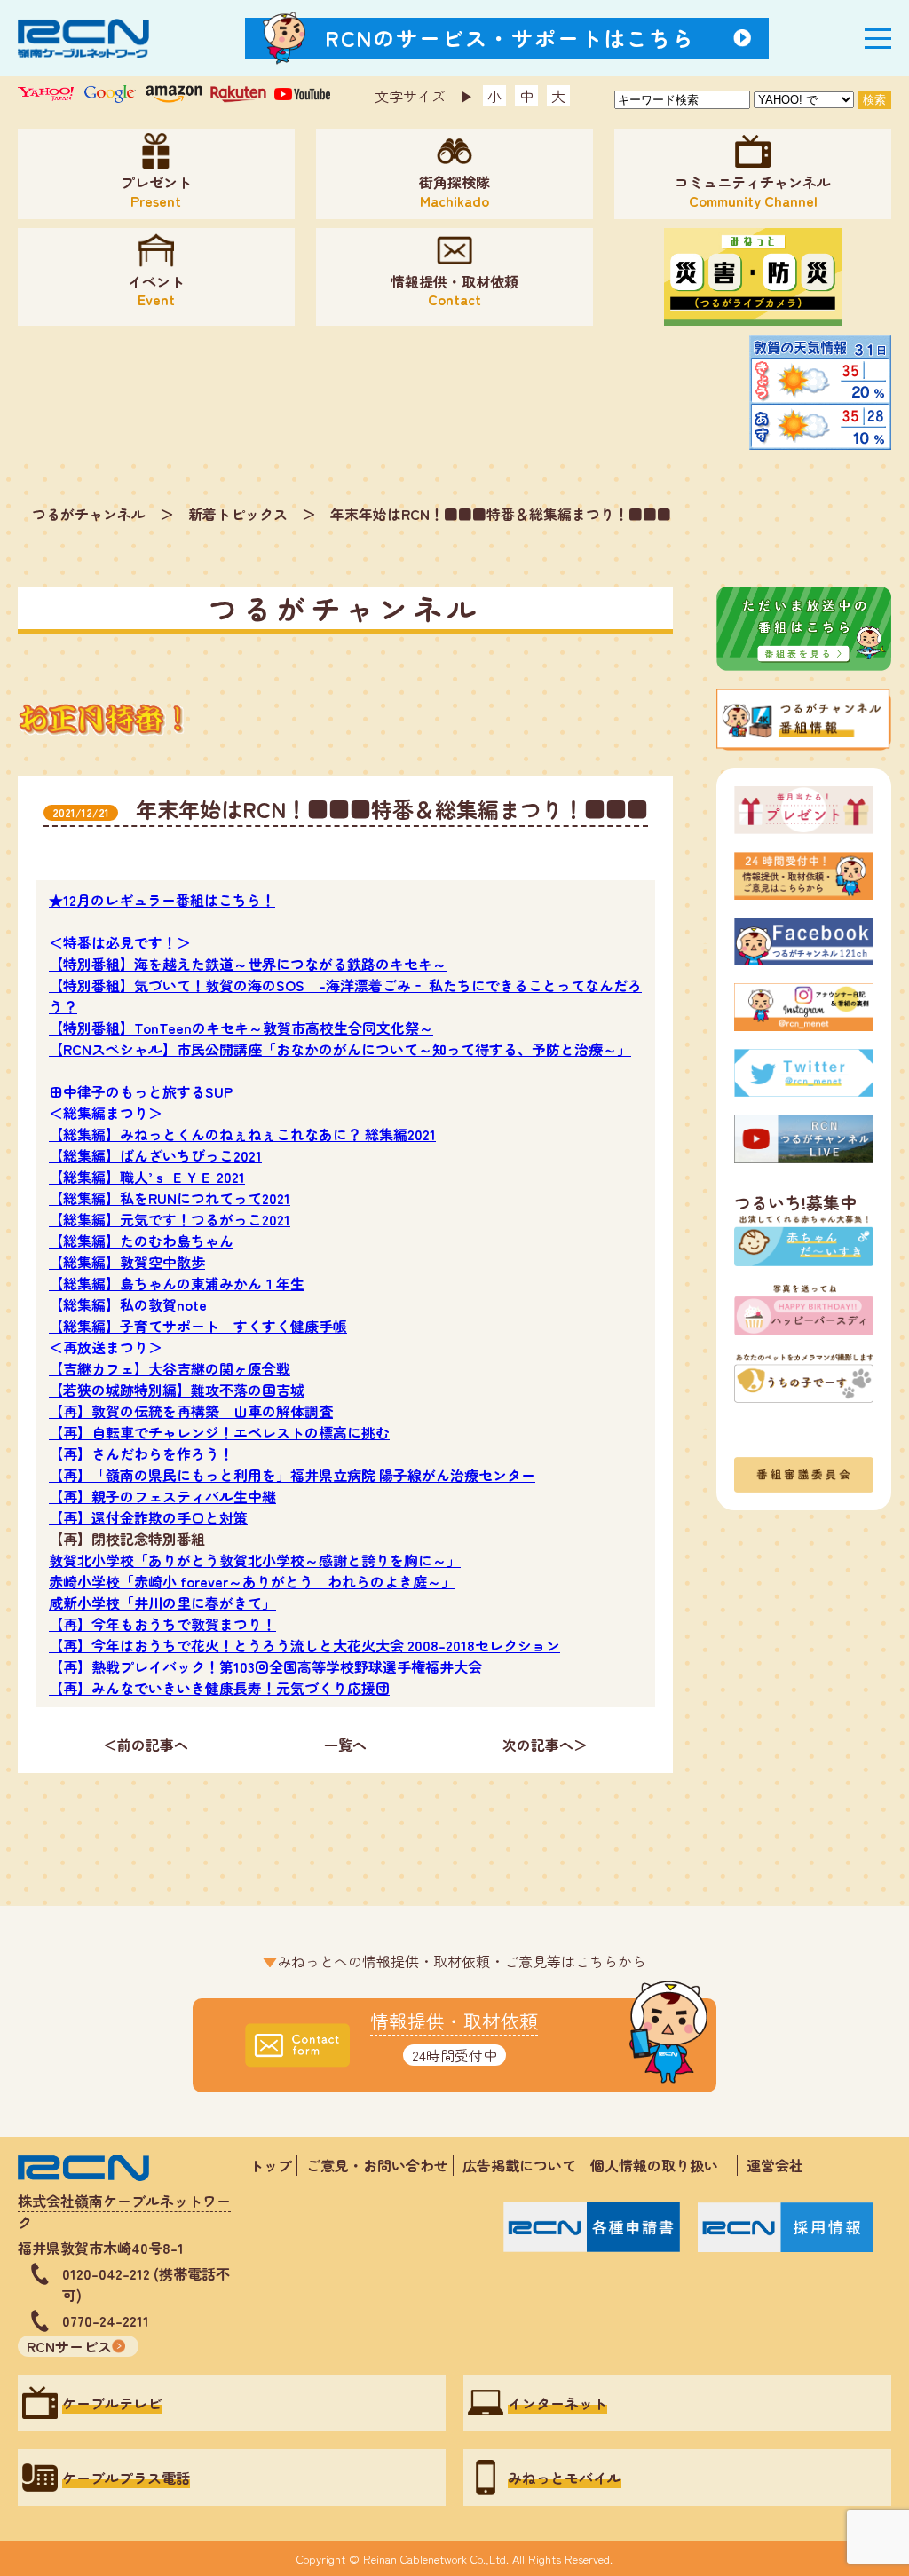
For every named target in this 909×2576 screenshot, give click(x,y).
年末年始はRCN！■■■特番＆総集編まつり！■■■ (501, 514)
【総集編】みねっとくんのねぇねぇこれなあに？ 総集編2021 (242, 1134)
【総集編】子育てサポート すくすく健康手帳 (198, 1326)
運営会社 (775, 2165)
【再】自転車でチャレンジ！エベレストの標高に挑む (219, 1432)
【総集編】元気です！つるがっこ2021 (170, 1219)
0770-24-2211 (106, 2320)
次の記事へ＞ (545, 1745)
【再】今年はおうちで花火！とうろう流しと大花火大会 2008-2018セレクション (304, 1645)
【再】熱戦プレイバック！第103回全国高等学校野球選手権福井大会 (265, 1666)
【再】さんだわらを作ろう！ (141, 1453)
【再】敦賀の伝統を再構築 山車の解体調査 (191, 1411)
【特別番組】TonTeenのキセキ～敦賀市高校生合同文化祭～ (241, 1028)
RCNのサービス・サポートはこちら (510, 38)
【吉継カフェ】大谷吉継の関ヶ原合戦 (170, 1368)
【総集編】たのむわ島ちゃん (141, 1241)
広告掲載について (519, 2165)
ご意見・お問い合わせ (377, 2165)
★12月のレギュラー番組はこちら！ (162, 900)
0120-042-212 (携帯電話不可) (146, 2284)
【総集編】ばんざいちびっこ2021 (155, 1155)
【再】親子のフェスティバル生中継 (162, 1496)
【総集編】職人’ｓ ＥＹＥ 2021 (147, 1177)
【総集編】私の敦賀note (128, 1304)
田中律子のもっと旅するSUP (141, 1091)
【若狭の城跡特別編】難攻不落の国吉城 (177, 1390)
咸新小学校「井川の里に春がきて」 (162, 1603)
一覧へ (345, 1745)
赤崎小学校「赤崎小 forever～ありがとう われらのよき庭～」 (252, 1581)
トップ (271, 2165)
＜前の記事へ (146, 1745)
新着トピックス (238, 514)
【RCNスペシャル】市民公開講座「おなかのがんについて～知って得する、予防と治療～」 (340, 1049)
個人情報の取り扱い (661, 2165)
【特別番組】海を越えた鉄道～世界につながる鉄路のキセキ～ (248, 964)
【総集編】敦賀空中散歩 (127, 1262)
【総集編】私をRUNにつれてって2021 (170, 1198)
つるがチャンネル (89, 514)
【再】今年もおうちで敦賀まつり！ (162, 1624)
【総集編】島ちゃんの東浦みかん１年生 (177, 1283)
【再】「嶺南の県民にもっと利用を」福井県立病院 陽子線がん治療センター (292, 1475)
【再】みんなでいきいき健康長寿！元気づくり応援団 (219, 1688)
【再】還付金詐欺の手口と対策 (148, 1517)
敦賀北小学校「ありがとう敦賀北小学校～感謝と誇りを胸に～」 (255, 1560)
